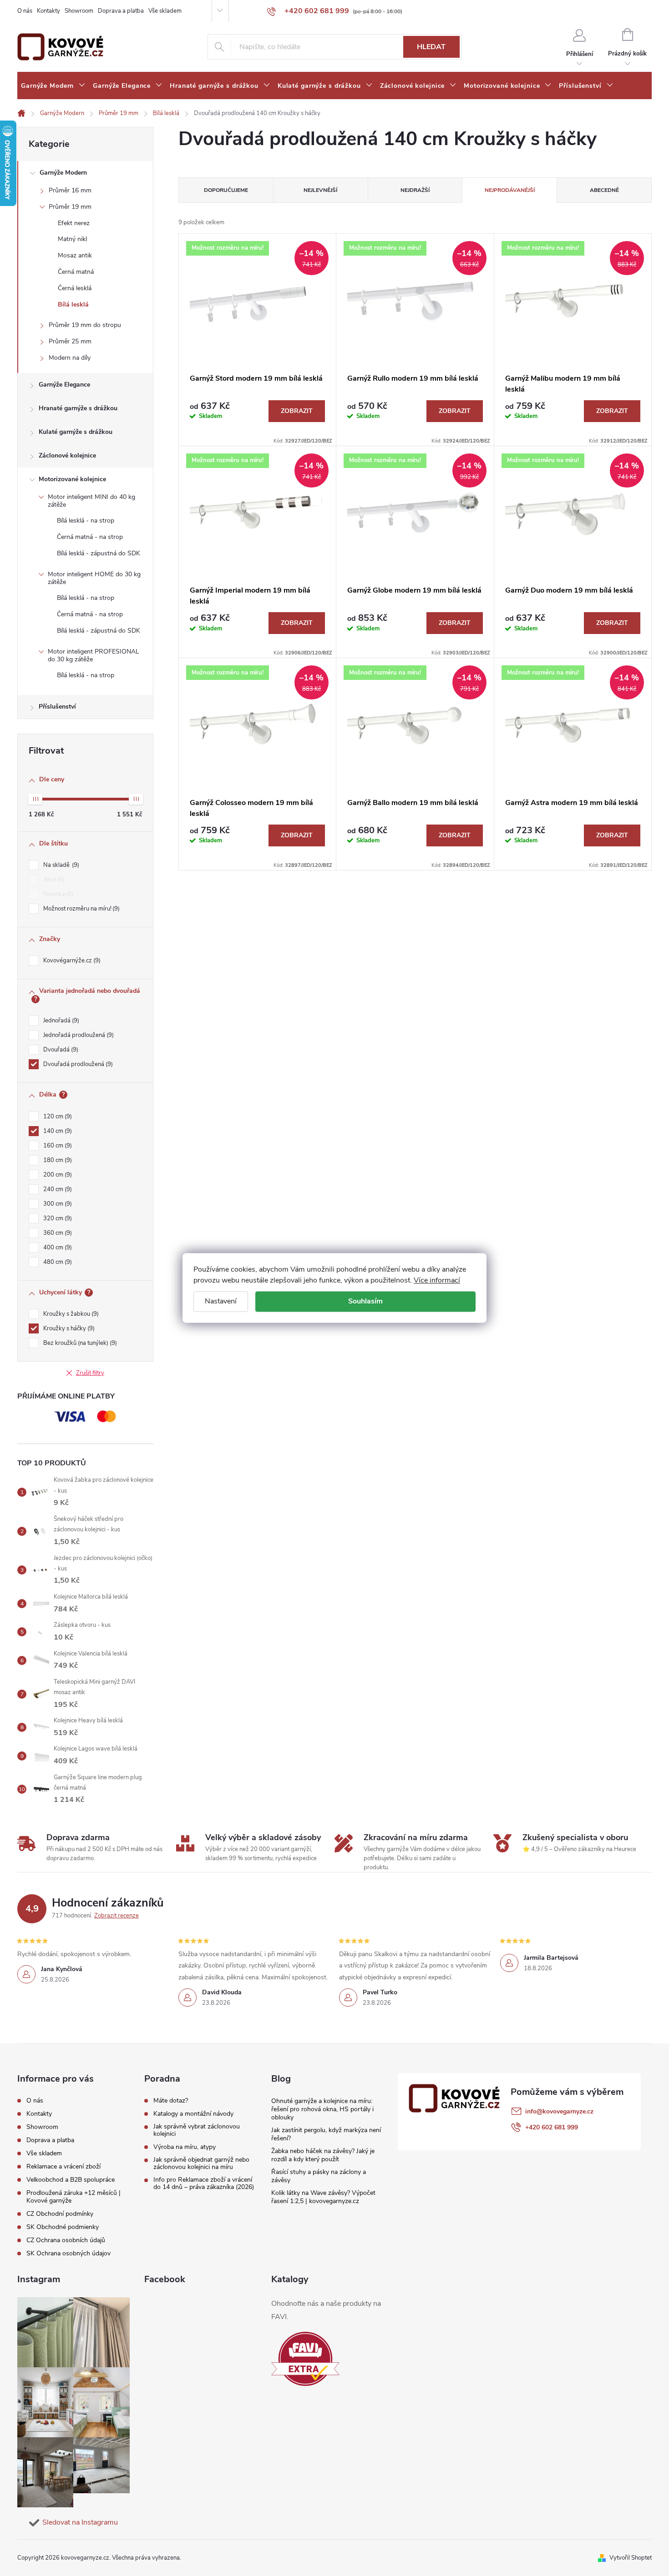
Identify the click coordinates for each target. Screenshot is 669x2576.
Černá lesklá (75, 288)
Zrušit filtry (90, 1373)
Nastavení (221, 1301)
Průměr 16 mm (70, 190)
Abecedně (604, 190)
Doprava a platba (121, 11)
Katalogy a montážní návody (193, 2114)
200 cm (57, 1175)
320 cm (57, 1218)
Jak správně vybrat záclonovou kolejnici (197, 2130)
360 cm (57, 1233)
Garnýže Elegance (64, 385)
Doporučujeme (226, 190)
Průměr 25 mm (70, 341)
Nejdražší (415, 190)
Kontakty (48, 11)
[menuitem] (53, 86)
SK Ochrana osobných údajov (68, 2253)
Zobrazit (297, 411)
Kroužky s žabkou (70, 1314)
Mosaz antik (75, 255)
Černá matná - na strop (90, 537)
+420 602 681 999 (552, 2127)
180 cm (57, 1160)
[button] (644, 2545)
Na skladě (60, 865)
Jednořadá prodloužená (78, 1035)
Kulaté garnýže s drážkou (76, 432)
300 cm (57, 1204)
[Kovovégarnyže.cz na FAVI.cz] (305, 2359)
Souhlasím (365, 1301)
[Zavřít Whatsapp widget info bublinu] (537, 2532)
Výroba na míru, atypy (185, 2147)
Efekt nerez (74, 223)
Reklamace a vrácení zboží (63, 2166)
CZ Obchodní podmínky (60, 2214)
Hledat (431, 47)
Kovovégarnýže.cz (71, 961)
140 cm (57, 1131)
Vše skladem (165, 11)
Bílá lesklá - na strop (86, 521)
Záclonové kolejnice (67, 455)
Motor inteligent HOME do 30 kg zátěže (94, 578)
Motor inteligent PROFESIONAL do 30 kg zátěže (94, 655)
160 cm (57, 1146)
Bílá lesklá (73, 304)
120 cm (57, 1117)
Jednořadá (60, 1021)
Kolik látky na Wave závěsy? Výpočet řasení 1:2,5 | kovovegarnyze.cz (323, 2197)
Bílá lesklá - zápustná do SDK (99, 553)
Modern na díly (70, 358)
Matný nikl (72, 239)
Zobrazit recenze (117, 1916)
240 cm (57, 1189)
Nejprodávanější (510, 190)
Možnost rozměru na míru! (81, 909)
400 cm (57, 1248)
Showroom (79, 11)
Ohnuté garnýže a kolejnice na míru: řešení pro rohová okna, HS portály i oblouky (322, 2109)
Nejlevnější (320, 190)
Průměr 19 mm (70, 207)
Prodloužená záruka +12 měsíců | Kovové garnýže (73, 2197)
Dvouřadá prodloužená (77, 1064)
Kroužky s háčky (68, 1328)
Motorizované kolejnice (72, 479)
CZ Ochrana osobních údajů (66, 2240)
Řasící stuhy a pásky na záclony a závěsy (319, 2176)
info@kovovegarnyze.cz (559, 2111)
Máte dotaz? (171, 2101)
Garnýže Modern (63, 173)
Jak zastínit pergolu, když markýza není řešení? (326, 2134)
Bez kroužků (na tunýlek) (79, 1343)
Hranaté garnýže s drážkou (78, 408)
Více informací (437, 1280)
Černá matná (76, 272)
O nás (25, 11)
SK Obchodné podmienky (63, 2227)
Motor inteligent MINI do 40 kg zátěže (91, 501)
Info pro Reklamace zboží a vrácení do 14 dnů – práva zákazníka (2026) (204, 2184)
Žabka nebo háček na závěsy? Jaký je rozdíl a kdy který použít (323, 2155)
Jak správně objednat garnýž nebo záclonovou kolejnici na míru (201, 2163)
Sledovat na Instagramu (80, 2522)
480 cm (57, 1262)
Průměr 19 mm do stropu (85, 325)
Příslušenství (57, 707)
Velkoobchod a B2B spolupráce (71, 2180)
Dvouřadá (60, 1050)
